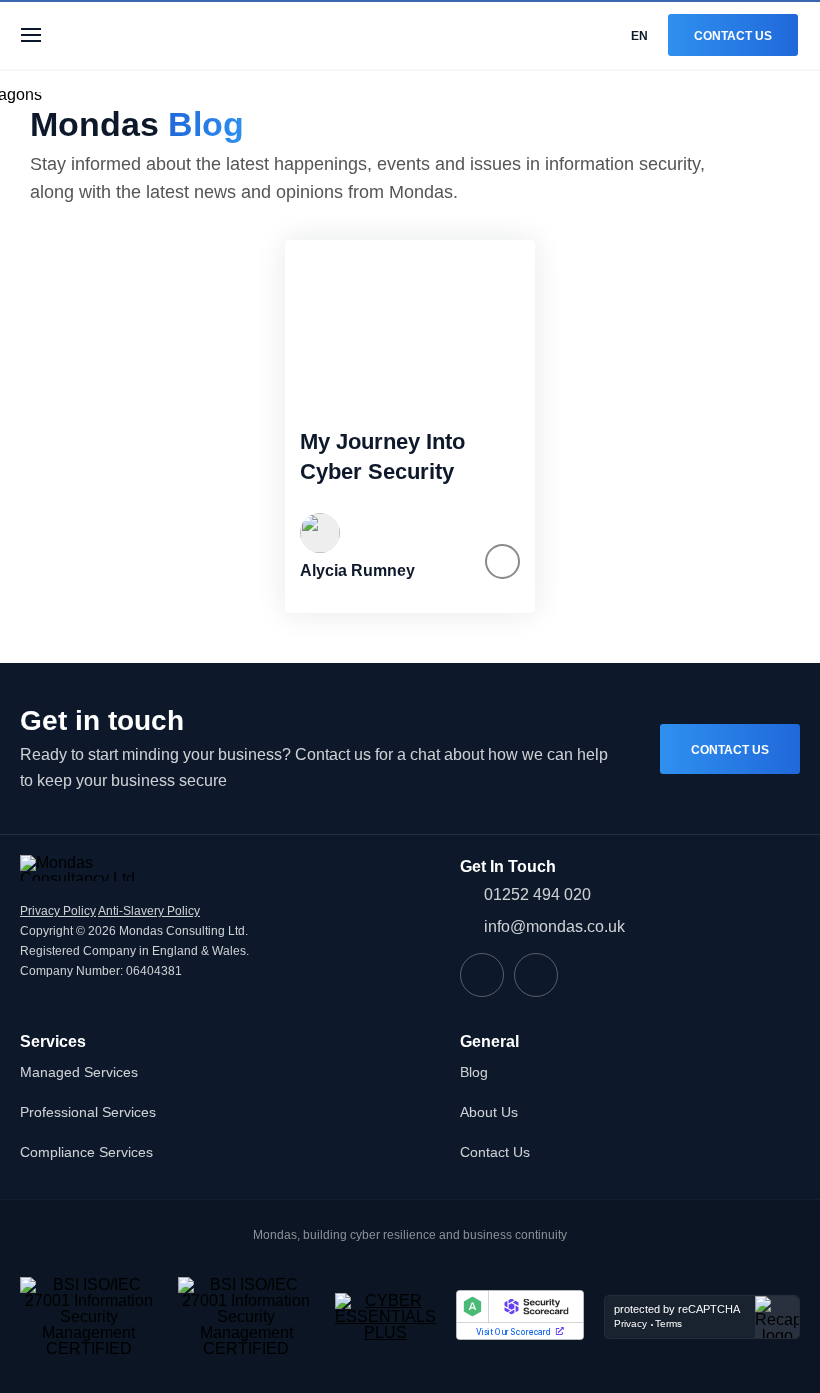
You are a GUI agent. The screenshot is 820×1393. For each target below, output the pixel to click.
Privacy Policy (58, 911)
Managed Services (79, 1072)
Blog (474, 1072)
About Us (489, 1112)
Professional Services (88, 1112)
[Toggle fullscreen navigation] (31, 35)
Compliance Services (86, 1152)
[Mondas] (136, 35)
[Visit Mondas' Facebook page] (536, 975)
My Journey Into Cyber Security (382, 456)
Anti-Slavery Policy (149, 911)
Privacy (630, 1324)
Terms (668, 1324)
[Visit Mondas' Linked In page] (482, 975)
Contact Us (733, 36)
